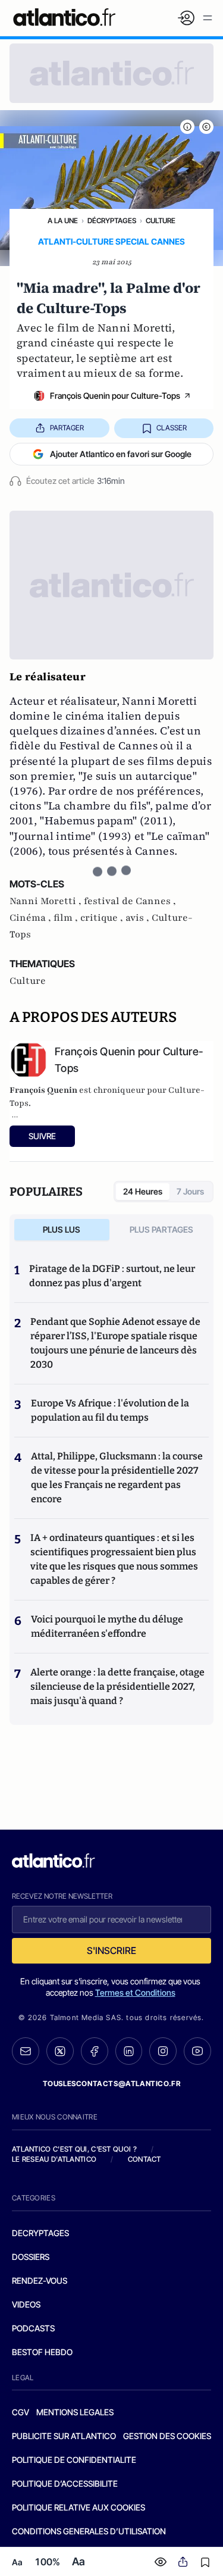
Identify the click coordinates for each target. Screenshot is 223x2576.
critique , (103, 918)
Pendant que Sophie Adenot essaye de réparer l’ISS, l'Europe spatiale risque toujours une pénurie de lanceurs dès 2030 (115, 1343)
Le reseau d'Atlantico (54, 2159)
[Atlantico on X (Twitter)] (60, 2051)
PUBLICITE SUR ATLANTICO (64, 2436)
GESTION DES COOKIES (167, 2436)
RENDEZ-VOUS (40, 2280)
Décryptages (112, 221)
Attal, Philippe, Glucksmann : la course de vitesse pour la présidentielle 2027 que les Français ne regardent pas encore (117, 1478)
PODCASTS (33, 2328)
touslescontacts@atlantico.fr (112, 2083)
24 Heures (143, 1191)
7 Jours (190, 1191)
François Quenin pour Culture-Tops (115, 396)
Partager (67, 428)
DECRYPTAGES (40, 2233)
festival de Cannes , (130, 901)
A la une (63, 221)
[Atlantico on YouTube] (197, 2051)
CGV (21, 2412)
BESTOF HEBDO (42, 2352)
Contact (145, 2159)
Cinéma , (32, 918)
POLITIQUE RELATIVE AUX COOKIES (78, 2507)
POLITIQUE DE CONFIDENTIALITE (74, 2460)
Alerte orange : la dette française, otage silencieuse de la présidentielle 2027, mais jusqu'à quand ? (117, 1686)
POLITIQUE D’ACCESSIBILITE (65, 2483)
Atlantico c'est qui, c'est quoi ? (74, 2149)
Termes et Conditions (135, 1992)
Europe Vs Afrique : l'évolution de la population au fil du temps (110, 1410)
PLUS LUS (62, 1229)
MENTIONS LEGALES (75, 2412)
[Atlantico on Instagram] (163, 2051)
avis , (139, 918)
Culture (161, 221)
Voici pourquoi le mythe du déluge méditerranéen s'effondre (107, 1626)
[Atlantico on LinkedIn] (129, 2051)
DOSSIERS (31, 2257)
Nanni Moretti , (47, 901)
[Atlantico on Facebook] (95, 2051)
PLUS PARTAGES (161, 1229)
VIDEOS (26, 2304)
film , (67, 918)
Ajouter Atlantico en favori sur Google (121, 454)
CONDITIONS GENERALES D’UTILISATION (89, 2531)
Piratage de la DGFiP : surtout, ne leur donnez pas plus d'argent (112, 1276)
